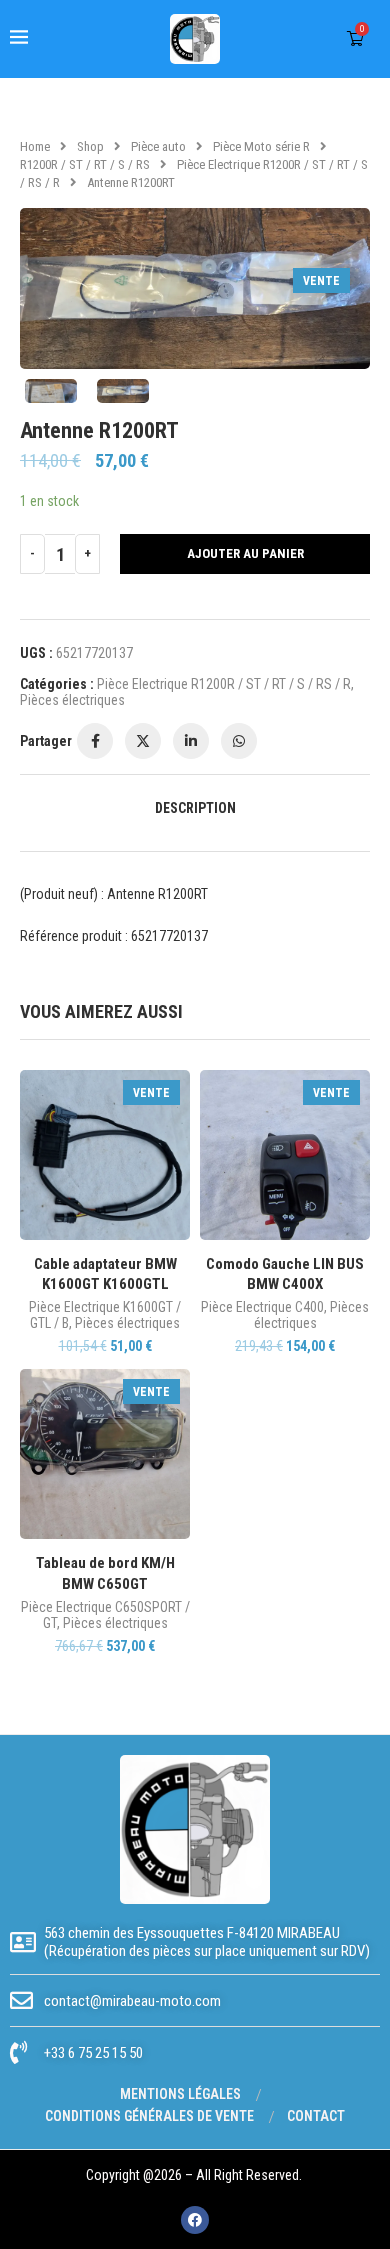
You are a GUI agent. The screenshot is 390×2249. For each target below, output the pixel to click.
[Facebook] (195, 2220)
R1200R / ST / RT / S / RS (85, 164)
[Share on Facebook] (95, 741)
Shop (90, 146)
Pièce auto (158, 146)
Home (35, 146)
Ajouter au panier (245, 553)
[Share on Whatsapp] (239, 741)
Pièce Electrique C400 (262, 1307)
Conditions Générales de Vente (149, 2116)
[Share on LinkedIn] (191, 741)
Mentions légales (180, 2094)
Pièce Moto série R (261, 146)
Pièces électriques (72, 700)
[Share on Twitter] (143, 741)
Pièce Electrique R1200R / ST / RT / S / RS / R (224, 684)
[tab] (195, 808)
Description (195, 808)
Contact (316, 2116)
